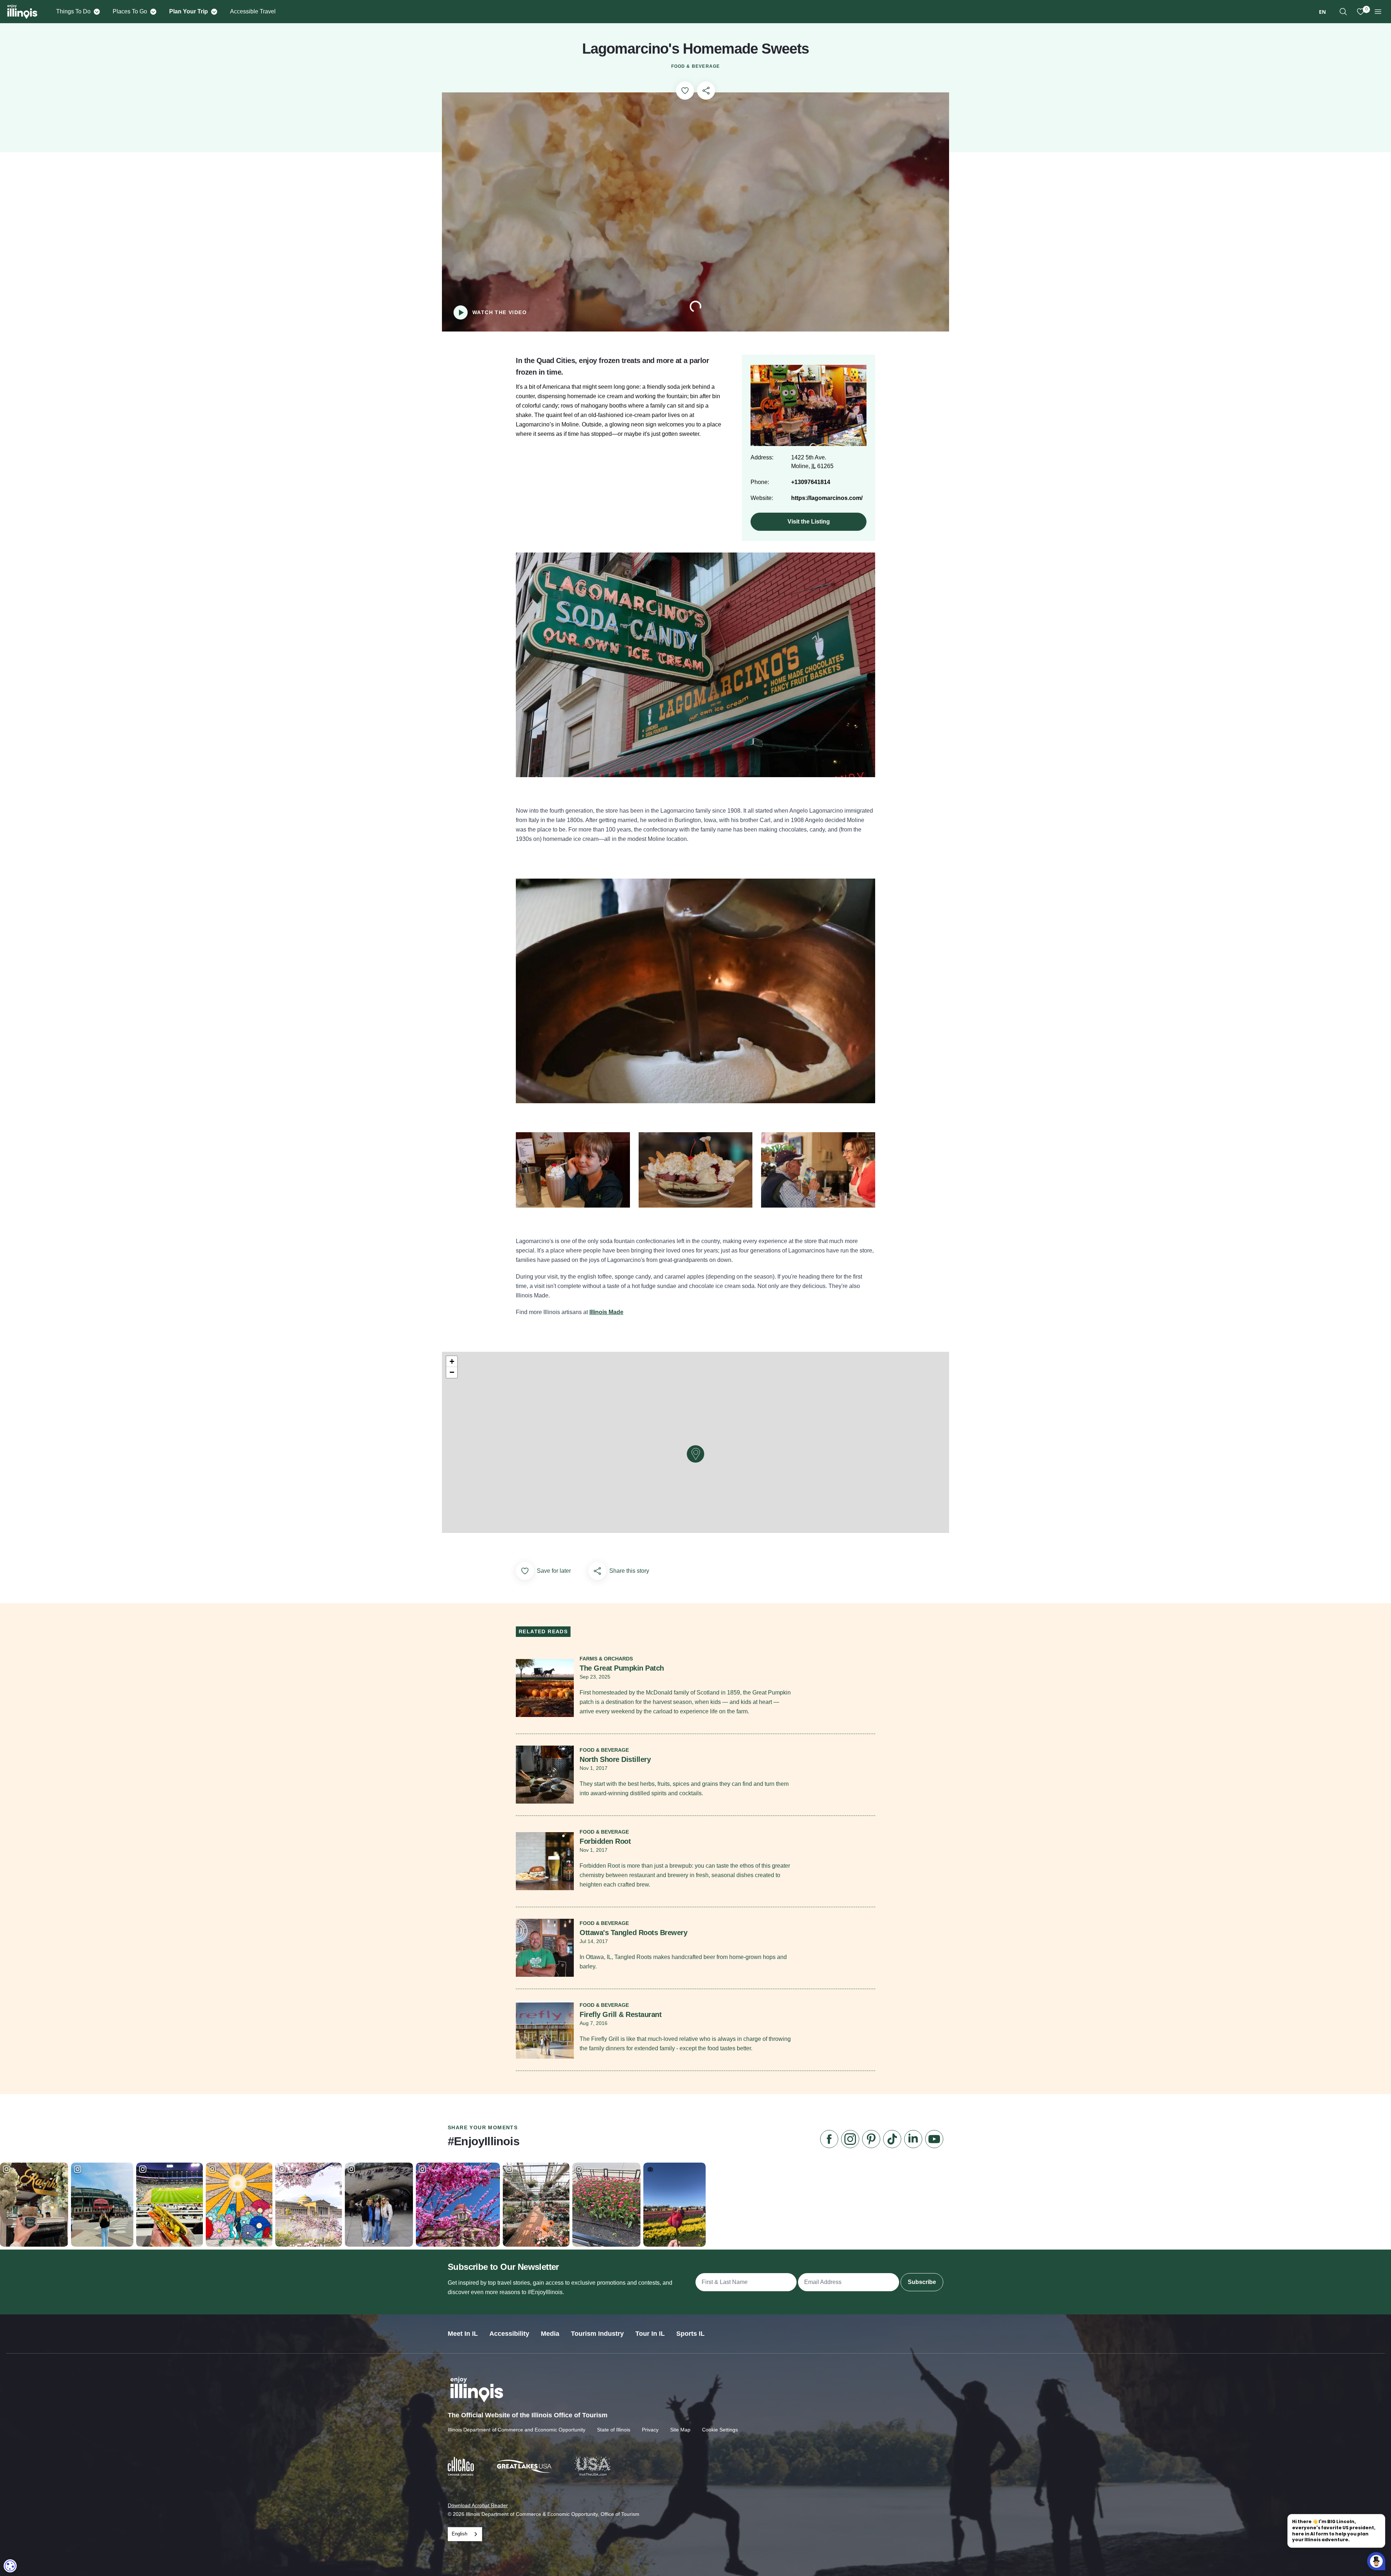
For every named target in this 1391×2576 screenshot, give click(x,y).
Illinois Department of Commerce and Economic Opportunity (517, 2430)
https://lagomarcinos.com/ (827, 498)
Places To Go (130, 11)
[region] (1343, 12)
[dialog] (10, 2566)
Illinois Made (606, 1312)
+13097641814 (811, 482)
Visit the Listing (809, 522)
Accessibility (509, 2334)
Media (550, 2334)
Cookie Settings (720, 2430)
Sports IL (690, 2334)
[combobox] (1322, 12)
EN (1322, 12)
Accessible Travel (253, 11)
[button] (695, 1454)
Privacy (650, 2430)
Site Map (680, 2430)
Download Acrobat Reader (478, 2505)
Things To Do (73, 11)
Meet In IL (463, 2334)
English (460, 2534)
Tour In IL (650, 2334)
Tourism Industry (597, 2334)
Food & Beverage (696, 66)
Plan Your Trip (189, 11)
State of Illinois (614, 2430)
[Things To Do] (97, 12)
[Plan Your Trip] (214, 12)
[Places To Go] (153, 12)
